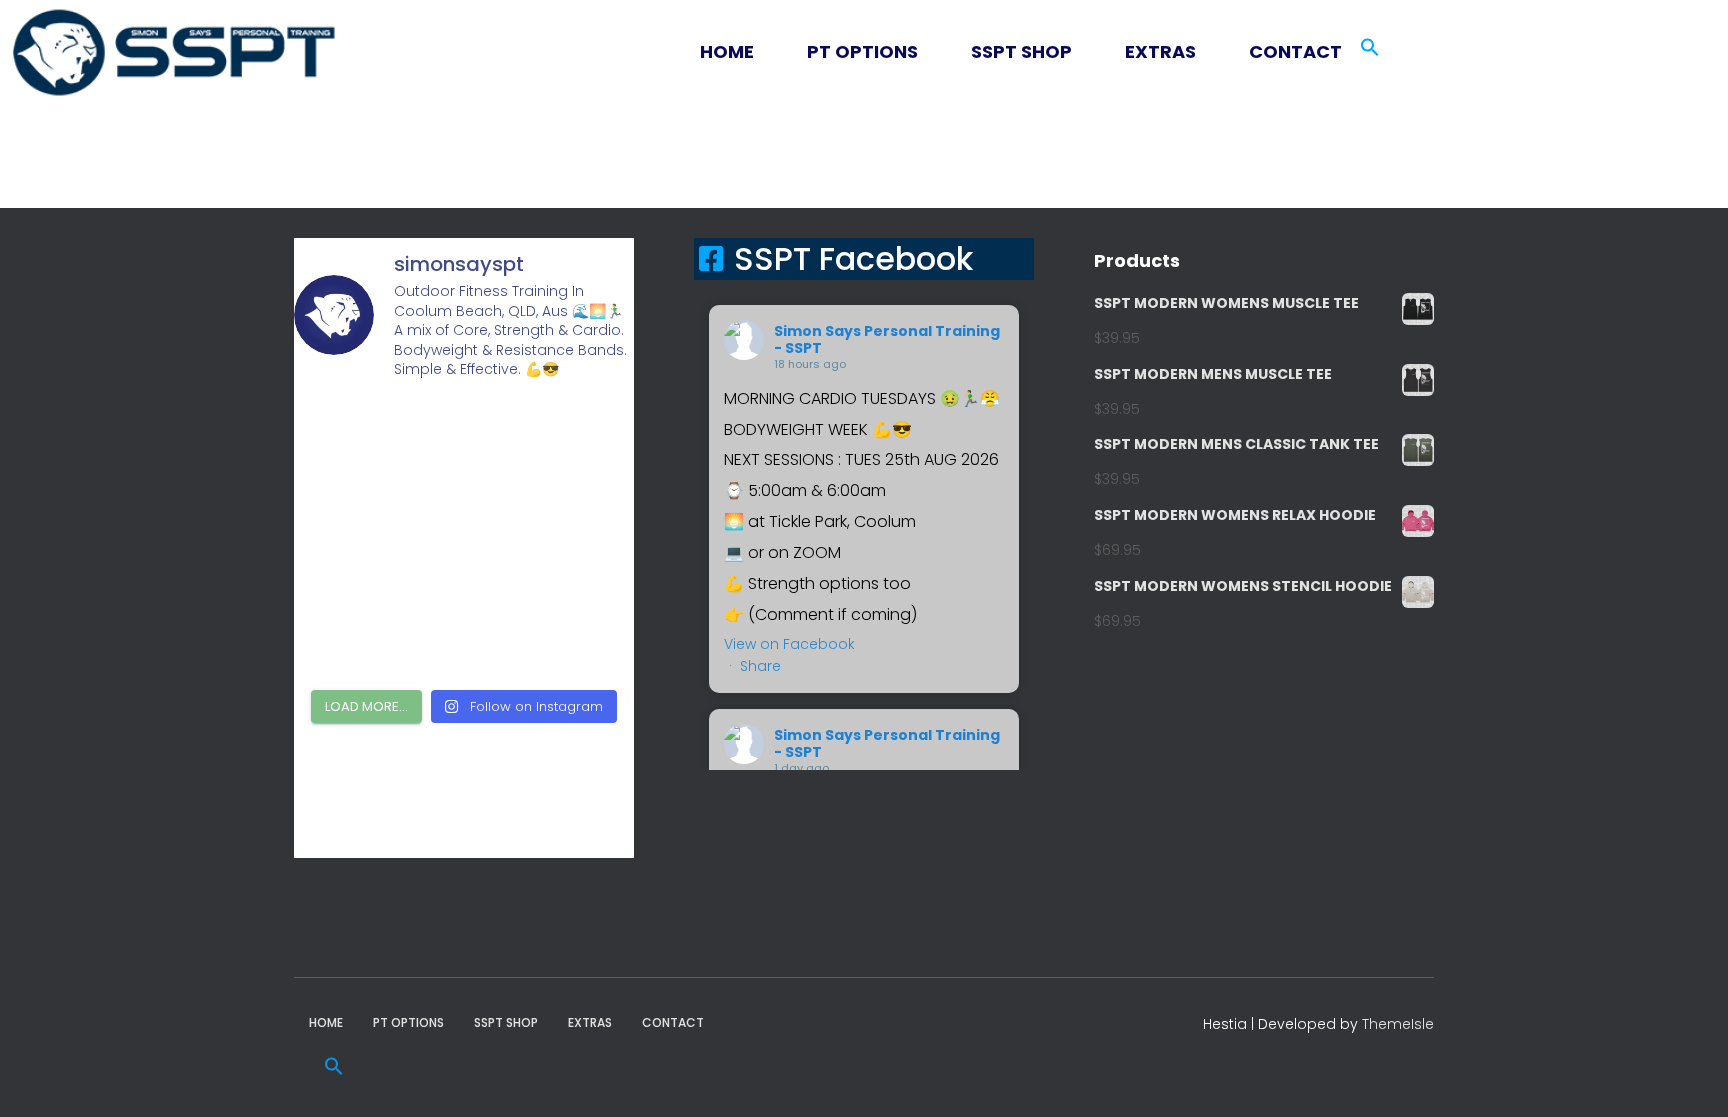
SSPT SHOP (1021, 52)
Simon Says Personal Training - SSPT (887, 339)
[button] (750, 52)
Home (727, 52)
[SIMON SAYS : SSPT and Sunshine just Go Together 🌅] (464, 504)
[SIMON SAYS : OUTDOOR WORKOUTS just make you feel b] (464, 643)
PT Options (862, 52)
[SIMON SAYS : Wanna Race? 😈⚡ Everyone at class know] (347, 434)
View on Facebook (789, 644)
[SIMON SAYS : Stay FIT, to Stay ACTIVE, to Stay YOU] (347, 573)
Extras (1160, 52)
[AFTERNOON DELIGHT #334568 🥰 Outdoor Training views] (464, 573)
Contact (1295, 52)
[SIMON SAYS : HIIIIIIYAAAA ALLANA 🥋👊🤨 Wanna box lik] (580, 434)
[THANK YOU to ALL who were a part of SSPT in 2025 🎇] (580, 643)
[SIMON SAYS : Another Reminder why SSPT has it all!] (580, 504)
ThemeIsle (1398, 1024)
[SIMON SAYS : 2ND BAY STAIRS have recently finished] (464, 434)
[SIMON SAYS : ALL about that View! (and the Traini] (347, 643)
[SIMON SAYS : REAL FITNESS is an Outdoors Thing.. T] (347, 504)
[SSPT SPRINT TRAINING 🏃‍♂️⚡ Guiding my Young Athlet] (580, 573)
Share (760, 666)
